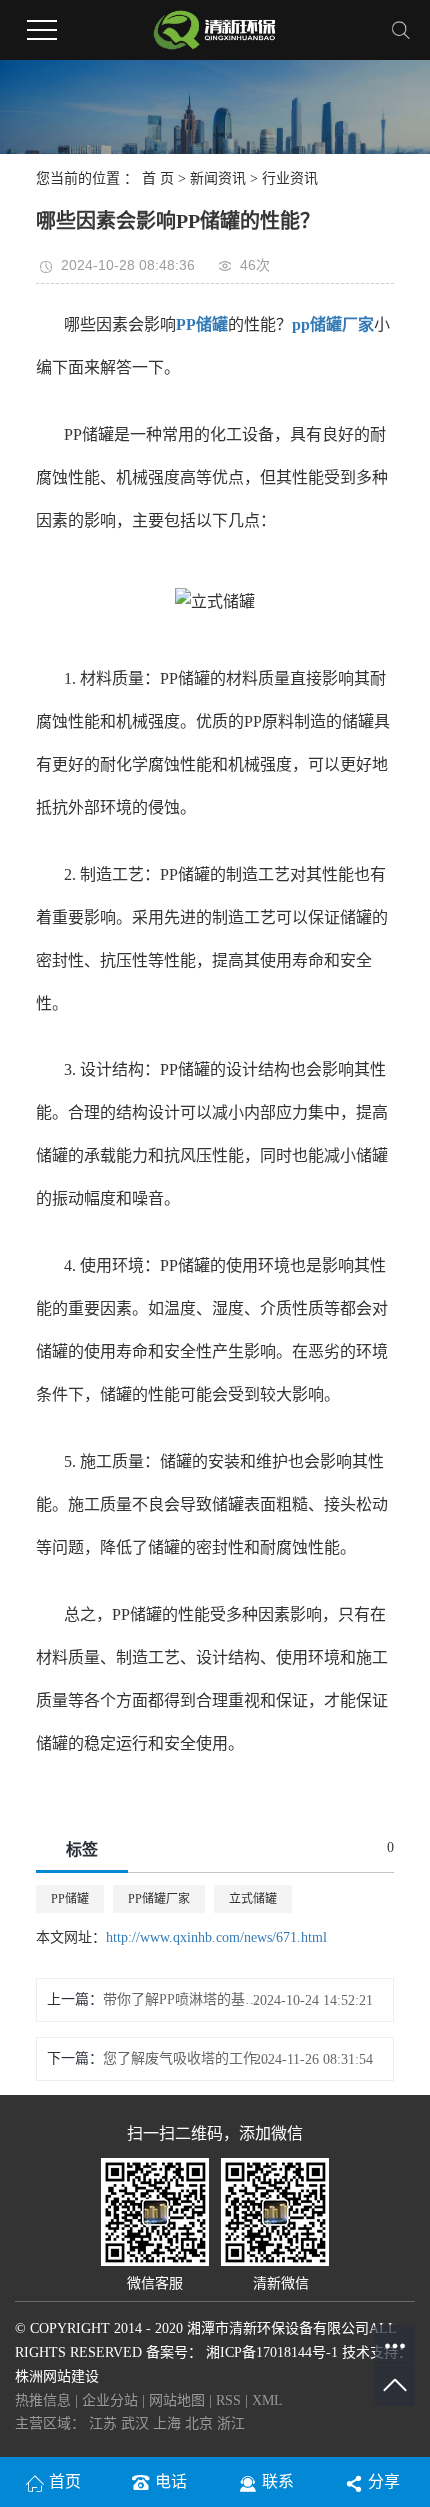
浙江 (231, 2423)
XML (267, 2400)
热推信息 (43, 2400)
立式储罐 (253, 1899)
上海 (169, 2423)
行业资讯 (290, 178)
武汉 (137, 2423)
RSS (228, 2400)
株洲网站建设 (57, 2376)
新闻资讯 (218, 178)
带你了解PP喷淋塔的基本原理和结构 (187, 1999)
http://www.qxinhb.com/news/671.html (216, 1937)
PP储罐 (70, 1899)
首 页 (158, 178)
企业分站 (110, 2400)
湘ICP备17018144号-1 (272, 2352)
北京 (201, 2423)
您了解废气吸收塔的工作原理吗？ (187, 2058)
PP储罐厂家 (159, 1899)
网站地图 (179, 2400)
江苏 (105, 2423)
